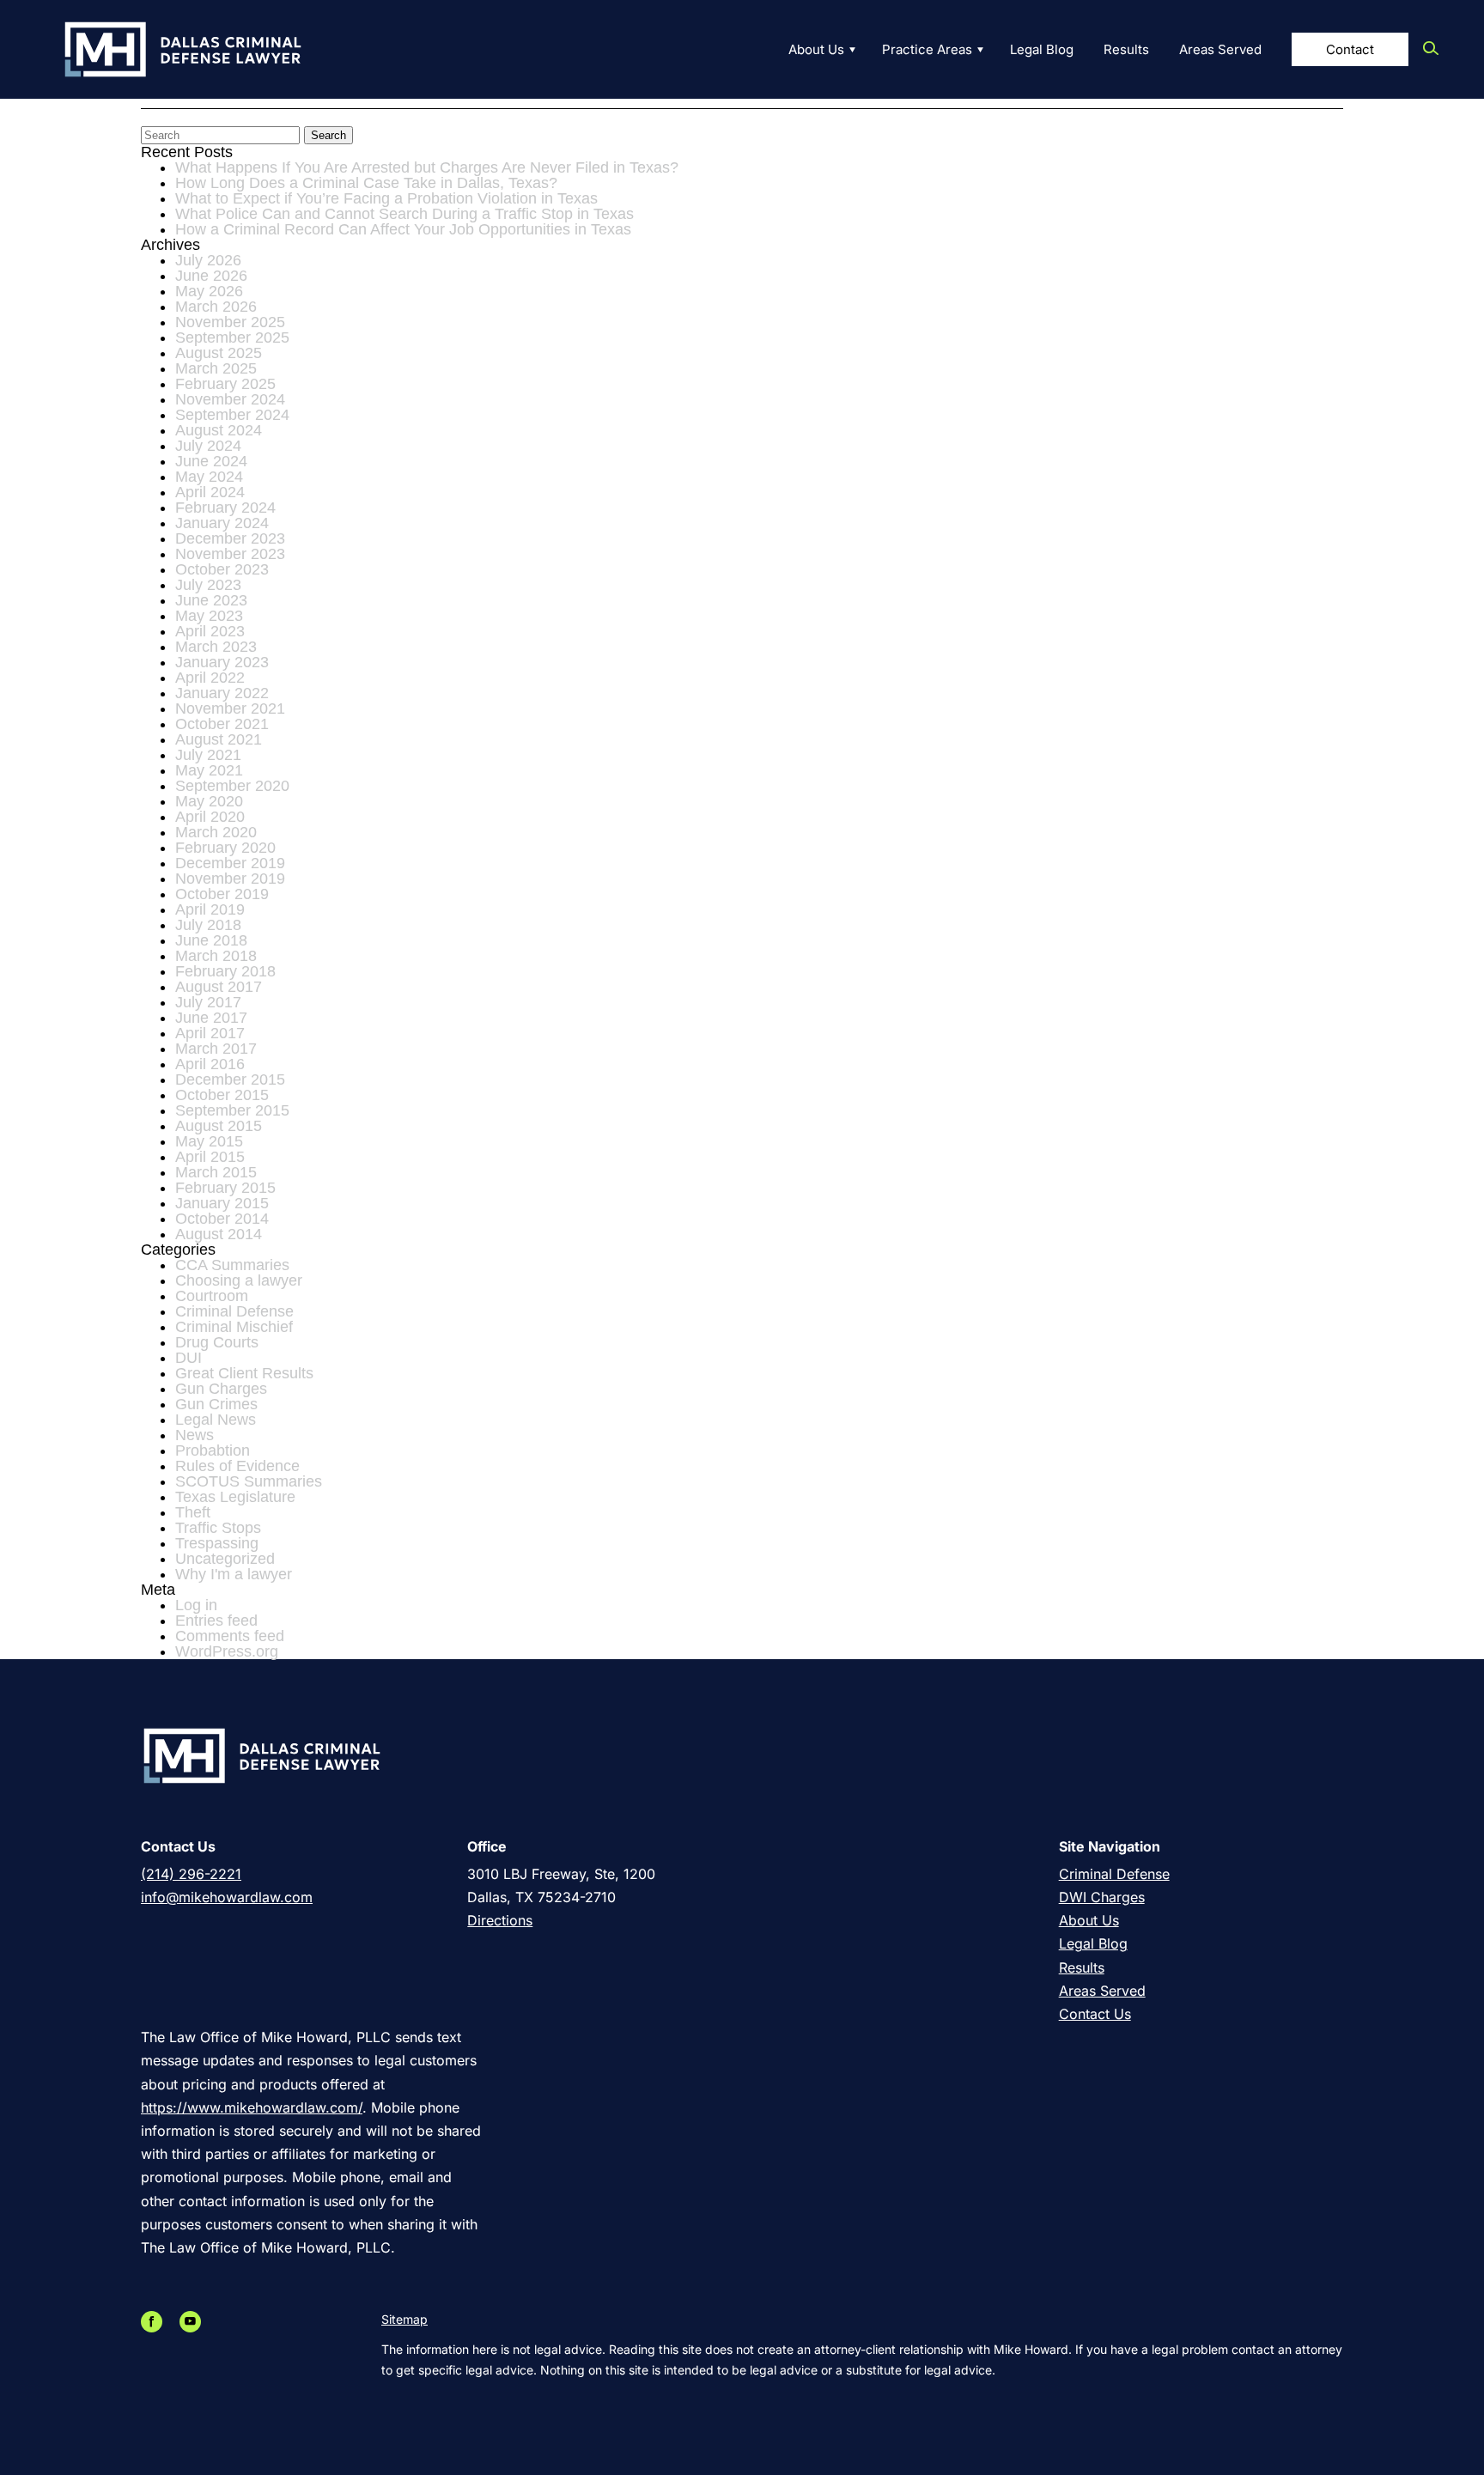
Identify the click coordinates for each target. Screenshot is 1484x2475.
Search (328, 135)
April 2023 (210, 631)
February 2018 (225, 971)
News (195, 1435)
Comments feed (230, 1636)
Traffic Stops (218, 1528)
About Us (816, 49)
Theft (193, 1512)
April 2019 (210, 909)
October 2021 (222, 724)
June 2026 (211, 276)
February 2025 (225, 384)
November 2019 (230, 879)
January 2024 (222, 523)
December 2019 (230, 863)
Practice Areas (927, 49)
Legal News (216, 1420)
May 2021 (209, 770)
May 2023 (209, 616)
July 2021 (208, 755)
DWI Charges (1102, 1897)
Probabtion (213, 1450)
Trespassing (217, 1543)
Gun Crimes (216, 1404)
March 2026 (216, 307)
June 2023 (211, 600)
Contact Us (1095, 2014)
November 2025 (230, 322)
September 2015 (232, 1110)
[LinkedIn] (175, 2322)
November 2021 (230, 708)
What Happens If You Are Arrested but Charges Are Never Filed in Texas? (427, 167)
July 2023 (208, 585)
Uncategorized (225, 1559)
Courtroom (212, 1296)
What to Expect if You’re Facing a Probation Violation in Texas (386, 198)
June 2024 (211, 461)
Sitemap (404, 2319)
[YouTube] (195, 2322)
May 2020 (209, 801)
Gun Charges (221, 1389)
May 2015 (209, 1141)
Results (1126, 49)
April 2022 (210, 678)
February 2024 (225, 508)
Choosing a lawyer (239, 1280)
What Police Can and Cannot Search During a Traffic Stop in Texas (404, 214)
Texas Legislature (235, 1497)
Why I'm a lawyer (234, 1574)
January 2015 (222, 1203)
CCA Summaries (232, 1265)
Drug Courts (217, 1342)
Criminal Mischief (234, 1327)
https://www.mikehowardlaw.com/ (252, 2107)
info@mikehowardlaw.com (227, 1897)
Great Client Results (244, 1373)
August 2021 (219, 739)
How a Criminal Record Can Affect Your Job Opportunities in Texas (403, 229)
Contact (1350, 49)
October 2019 (222, 894)
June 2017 (211, 1018)
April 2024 (210, 492)
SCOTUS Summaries (249, 1481)
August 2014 (219, 1234)
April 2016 (210, 1064)
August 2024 (219, 430)
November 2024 (230, 399)
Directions (500, 1920)
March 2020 (216, 832)
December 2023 (230, 538)
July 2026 (208, 260)
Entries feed (216, 1621)
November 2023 (230, 554)
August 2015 (219, 1126)
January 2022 (222, 693)
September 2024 (232, 415)
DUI (189, 1358)
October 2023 (222, 569)
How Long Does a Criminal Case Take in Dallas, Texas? (366, 183)
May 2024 (209, 477)
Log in (196, 1605)
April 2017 (210, 1033)
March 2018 (216, 956)
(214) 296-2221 (191, 1874)
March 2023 (216, 647)
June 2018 (211, 940)
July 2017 (208, 1002)
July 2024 (208, 446)
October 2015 (222, 1095)
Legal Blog (1042, 49)
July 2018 (208, 925)
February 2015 (225, 1188)
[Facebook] (156, 2322)
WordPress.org (227, 1651)
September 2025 (232, 337)
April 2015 (210, 1157)
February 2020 (225, 848)
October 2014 (222, 1219)
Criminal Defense (234, 1311)
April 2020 (210, 817)
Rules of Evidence (237, 1466)
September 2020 (232, 786)
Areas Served (1220, 49)
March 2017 (216, 1049)
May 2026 (209, 291)
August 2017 (219, 987)
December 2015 (230, 1079)
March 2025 (216, 368)
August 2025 (219, 353)
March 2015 (216, 1172)
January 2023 (222, 662)
